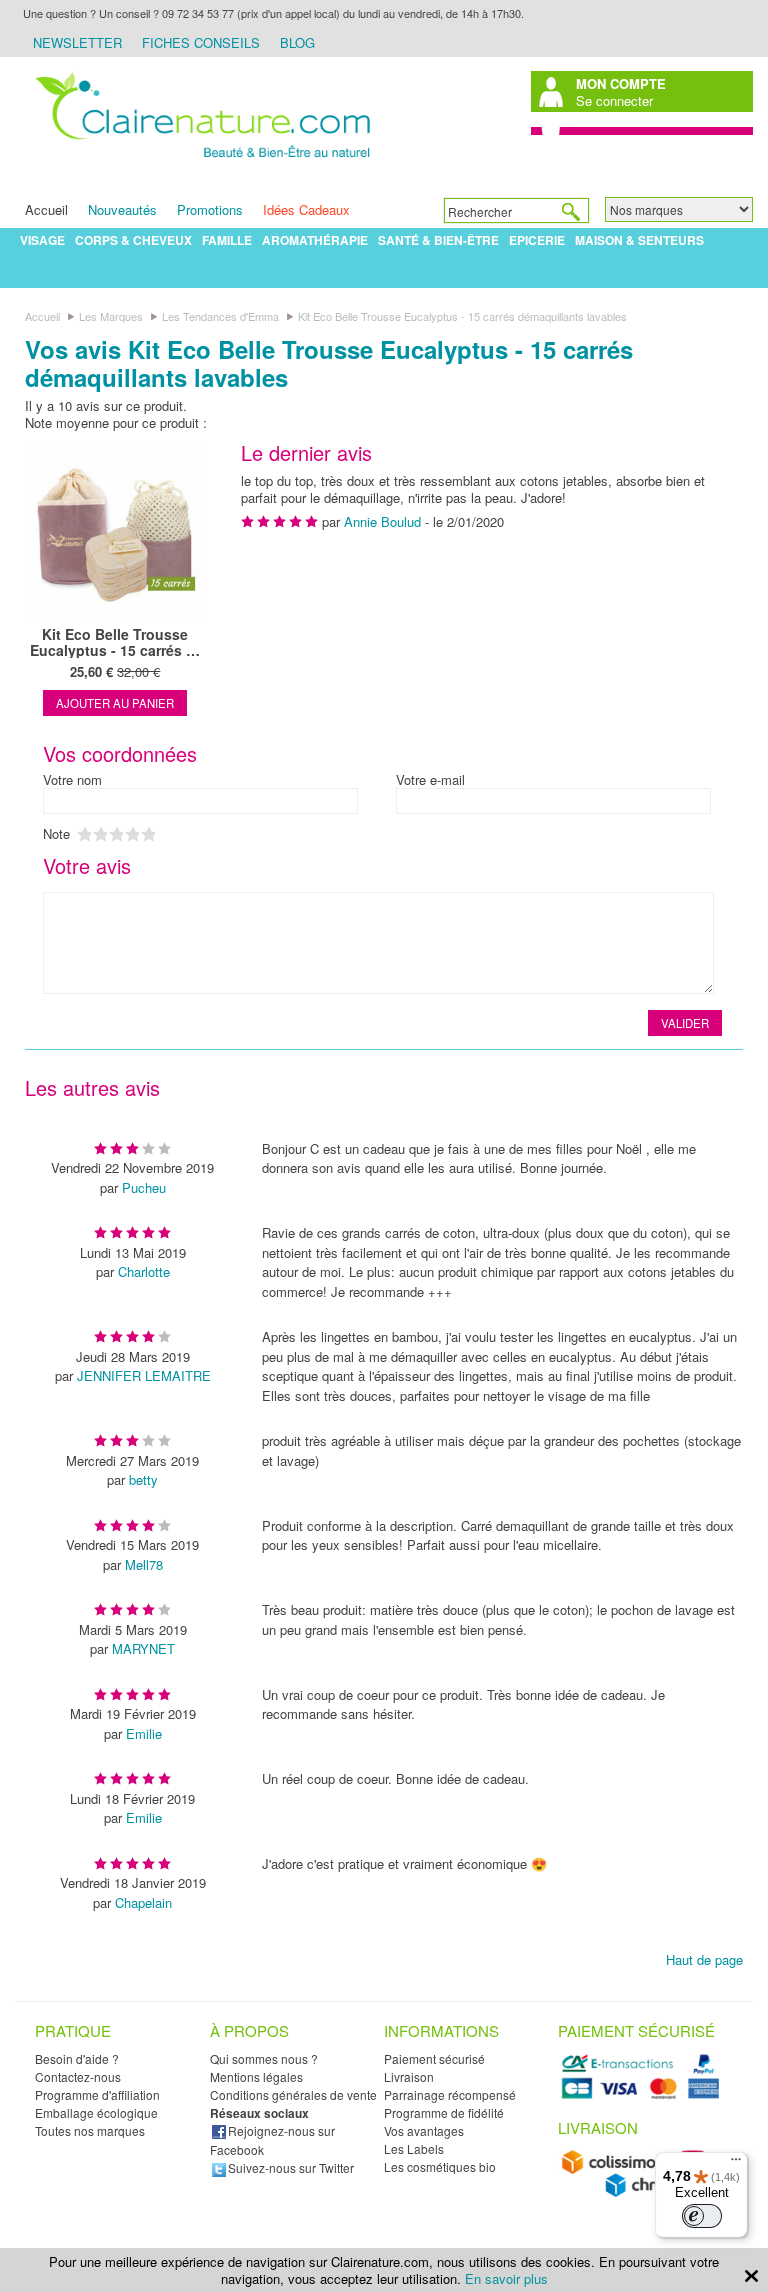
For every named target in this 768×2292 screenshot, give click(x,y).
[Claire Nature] (199, 163)
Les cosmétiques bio (440, 2166)
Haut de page (704, 1959)
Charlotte (144, 1271)
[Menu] (736, 2164)
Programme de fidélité (444, 2112)
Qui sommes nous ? (264, 2058)
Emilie (144, 1733)
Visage (42, 240)
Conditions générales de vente (293, 2094)
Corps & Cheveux (133, 240)
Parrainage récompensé (450, 2094)
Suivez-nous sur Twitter (291, 2167)
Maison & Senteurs (639, 240)
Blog (297, 42)
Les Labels (414, 2148)
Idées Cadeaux (306, 209)
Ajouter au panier (115, 703)
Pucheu (144, 1187)
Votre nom (72, 779)
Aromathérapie (315, 240)
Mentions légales (256, 2076)
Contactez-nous (78, 2076)
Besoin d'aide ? (77, 2058)
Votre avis (87, 866)
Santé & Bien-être (438, 240)
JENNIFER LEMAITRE (144, 1375)
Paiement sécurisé (434, 2058)
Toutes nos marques (90, 2130)
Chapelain (143, 1902)
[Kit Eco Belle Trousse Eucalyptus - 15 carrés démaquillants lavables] (115, 531)
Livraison (409, 2076)
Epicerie (537, 240)
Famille (227, 240)
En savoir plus (506, 2278)
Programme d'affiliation (97, 2094)
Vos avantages (424, 2130)
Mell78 (144, 1564)
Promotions (210, 209)
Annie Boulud (382, 521)
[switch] (702, 2216)
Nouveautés (122, 209)
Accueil (46, 209)
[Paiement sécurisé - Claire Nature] (643, 2095)
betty (143, 1479)
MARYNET (143, 1648)
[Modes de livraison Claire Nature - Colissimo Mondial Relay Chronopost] (643, 2192)
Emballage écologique (96, 2112)
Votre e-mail (430, 779)
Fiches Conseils (201, 42)
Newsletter (77, 42)
